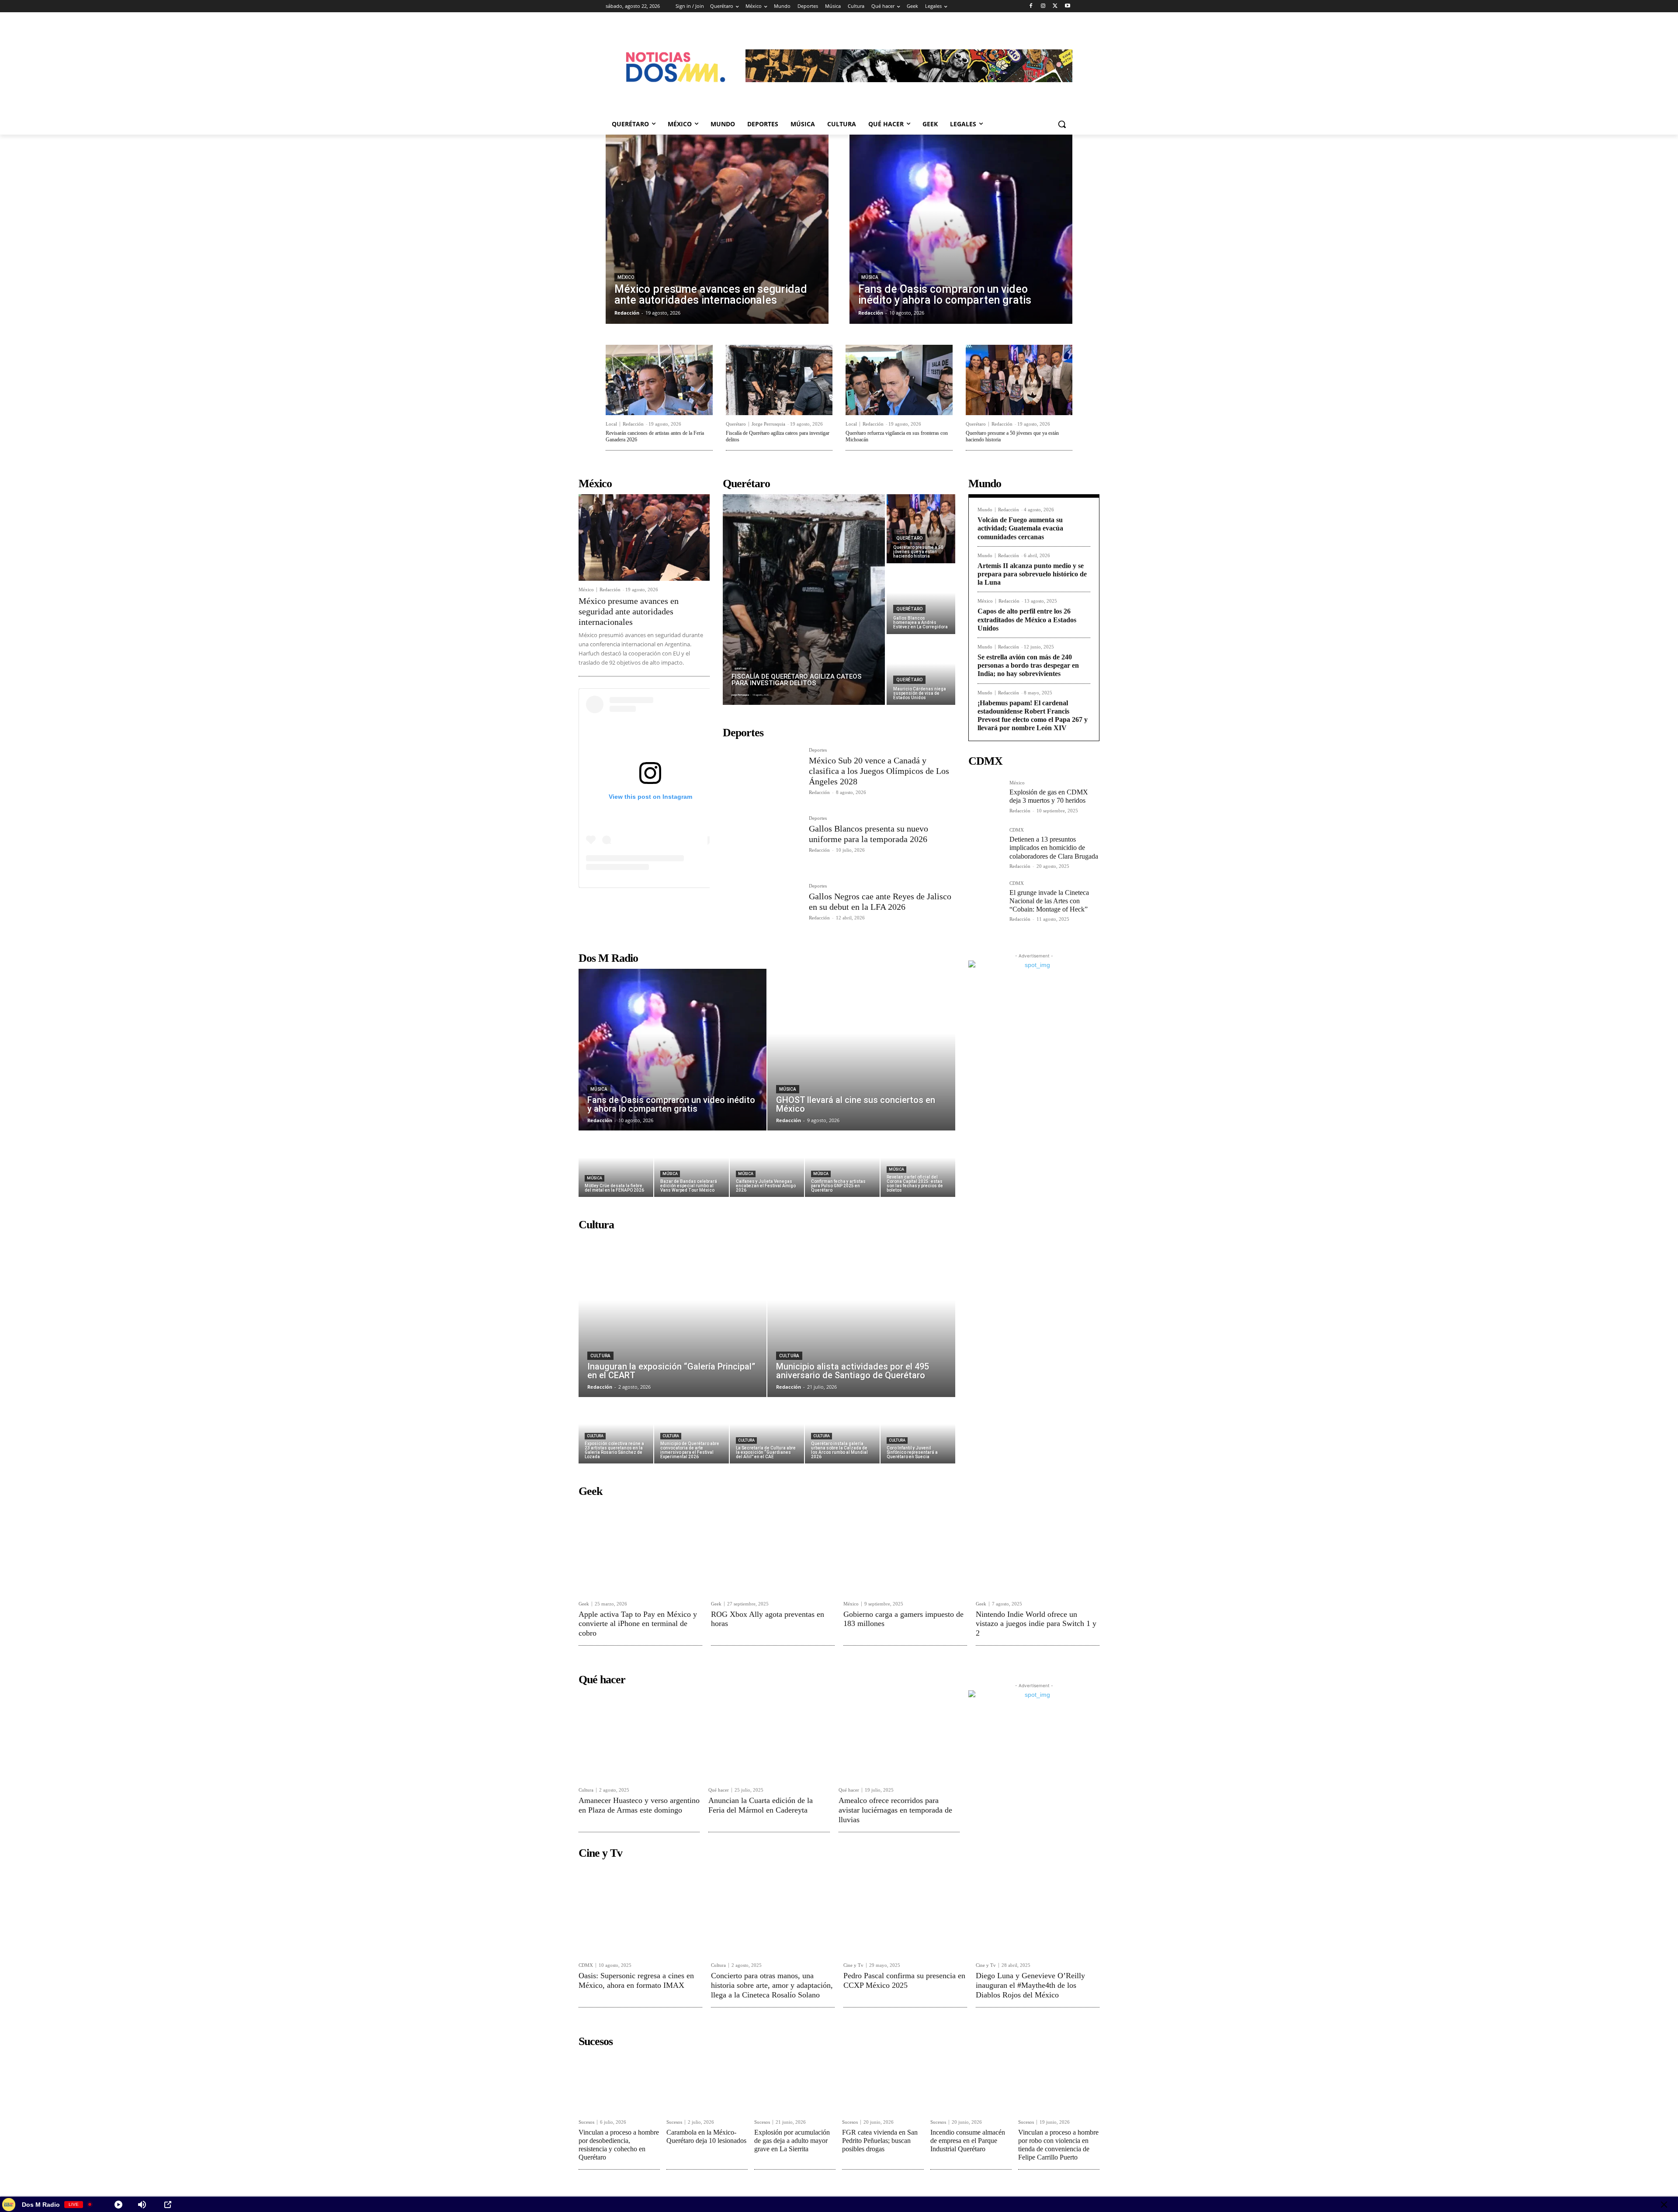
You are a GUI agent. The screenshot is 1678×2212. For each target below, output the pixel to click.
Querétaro (736, 424)
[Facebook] (1031, 6)
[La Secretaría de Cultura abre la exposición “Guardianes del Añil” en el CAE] (767, 1431)
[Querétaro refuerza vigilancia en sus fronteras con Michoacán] (899, 380)
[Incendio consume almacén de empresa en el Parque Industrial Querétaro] (971, 2083)
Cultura (600, 1356)
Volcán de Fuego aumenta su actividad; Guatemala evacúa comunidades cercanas (1020, 528)
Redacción (633, 424)
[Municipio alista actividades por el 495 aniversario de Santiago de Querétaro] (861, 1316)
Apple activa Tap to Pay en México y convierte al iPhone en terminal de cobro (638, 1624)
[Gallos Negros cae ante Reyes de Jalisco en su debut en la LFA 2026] (762, 910)
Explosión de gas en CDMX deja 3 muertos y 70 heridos (1049, 796)
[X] (1055, 6)
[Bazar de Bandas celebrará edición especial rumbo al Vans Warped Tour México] (692, 1164)
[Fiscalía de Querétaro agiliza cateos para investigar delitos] (779, 380)
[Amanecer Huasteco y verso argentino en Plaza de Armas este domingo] (639, 1736)
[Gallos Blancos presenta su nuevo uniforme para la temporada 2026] (762, 842)
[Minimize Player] (1664, 2205)
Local (611, 424)
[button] (1062, 124)
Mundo (985, 510)
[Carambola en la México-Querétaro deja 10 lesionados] (707, 2083)
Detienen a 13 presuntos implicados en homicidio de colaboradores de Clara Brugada (1054, 848)
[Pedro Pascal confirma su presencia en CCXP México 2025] (905, 1910)
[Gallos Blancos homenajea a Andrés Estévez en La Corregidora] (921, 600)
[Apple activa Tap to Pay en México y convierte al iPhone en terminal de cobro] (640, 1548)
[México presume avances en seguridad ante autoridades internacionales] (717, 229)
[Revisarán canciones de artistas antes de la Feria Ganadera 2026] (659, 380)
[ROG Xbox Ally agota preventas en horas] (773, 1548)
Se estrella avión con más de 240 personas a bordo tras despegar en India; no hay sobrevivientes (1028, 665)
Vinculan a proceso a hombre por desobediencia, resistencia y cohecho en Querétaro (619, 2145)
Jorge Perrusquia (768, 424)
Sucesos (586, 2122)
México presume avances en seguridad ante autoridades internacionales (629, 611)
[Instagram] (1043, 6)
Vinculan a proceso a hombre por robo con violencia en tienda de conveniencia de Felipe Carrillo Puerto (1058, 2145)
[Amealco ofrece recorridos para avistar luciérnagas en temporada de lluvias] (899, 1736)
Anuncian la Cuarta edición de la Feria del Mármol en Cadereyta (761, 1805)
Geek (584, 1604)
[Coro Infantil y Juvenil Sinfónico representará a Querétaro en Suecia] (918, 1431)
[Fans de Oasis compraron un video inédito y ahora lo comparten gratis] (961, 229)
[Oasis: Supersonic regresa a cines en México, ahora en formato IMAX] (640, 1910)
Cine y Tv (853, 1965)
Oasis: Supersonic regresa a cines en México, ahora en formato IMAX (636, 1980)
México (626, 277)
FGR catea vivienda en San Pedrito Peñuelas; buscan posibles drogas (880, 2141)
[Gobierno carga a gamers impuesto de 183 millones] (905, 1548)
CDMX (1017, 830)
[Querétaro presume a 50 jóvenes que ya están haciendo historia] (1019, 380)
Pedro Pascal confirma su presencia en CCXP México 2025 (904, 1980)
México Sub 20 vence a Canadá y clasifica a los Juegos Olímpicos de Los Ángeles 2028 (879, 771)
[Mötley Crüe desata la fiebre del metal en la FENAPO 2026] (616, 1164)
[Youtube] (1067, 6)
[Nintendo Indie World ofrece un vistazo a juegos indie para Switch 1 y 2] (1038, 1548)
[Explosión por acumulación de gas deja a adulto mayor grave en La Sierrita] (795, 2083)
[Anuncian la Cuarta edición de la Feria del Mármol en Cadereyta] (769, 1736)
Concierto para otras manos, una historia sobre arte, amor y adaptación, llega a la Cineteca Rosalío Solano (772, 1985)
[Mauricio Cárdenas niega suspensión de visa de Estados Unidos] (921, 670)
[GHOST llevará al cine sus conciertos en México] (861, 1050)
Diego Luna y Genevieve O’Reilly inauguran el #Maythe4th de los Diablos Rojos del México (1030, 1985)
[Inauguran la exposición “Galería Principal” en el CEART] (673, 1316)
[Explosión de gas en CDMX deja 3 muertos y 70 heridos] (985, 797)
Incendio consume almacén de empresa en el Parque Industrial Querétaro (968, 2141)
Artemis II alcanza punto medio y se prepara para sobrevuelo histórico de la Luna (1032, 574)
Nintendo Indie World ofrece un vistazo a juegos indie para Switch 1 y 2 (1036, 1624)
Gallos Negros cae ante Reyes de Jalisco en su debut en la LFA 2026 (880, 901)
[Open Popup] (168, 2205)
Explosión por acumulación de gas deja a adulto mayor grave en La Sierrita (792, 2141)
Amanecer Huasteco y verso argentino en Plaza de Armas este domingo (639, 1805)
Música (870, 277)
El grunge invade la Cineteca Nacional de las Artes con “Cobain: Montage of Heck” (1049, 901)
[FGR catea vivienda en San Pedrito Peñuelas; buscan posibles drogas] (883, 2083)
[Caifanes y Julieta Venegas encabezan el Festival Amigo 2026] (767, 1164)
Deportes (818, 750)
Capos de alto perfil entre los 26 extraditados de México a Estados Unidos (1027, 619)
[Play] (118, 2205)
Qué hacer (719, 1790)
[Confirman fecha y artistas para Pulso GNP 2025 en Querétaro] (842, 1164)
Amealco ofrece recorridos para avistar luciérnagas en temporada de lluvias (895, 1810)
